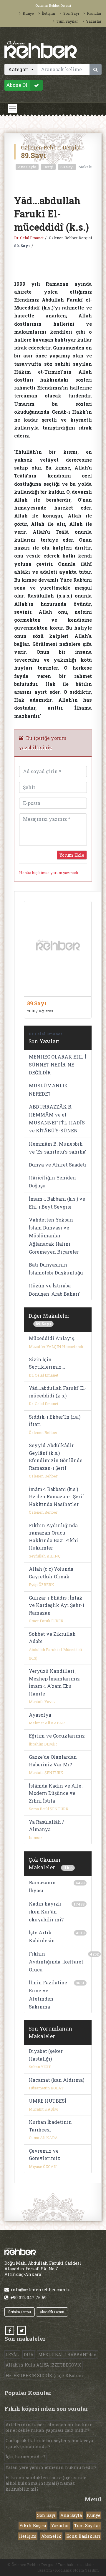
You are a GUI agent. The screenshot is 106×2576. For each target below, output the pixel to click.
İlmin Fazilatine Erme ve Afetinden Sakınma (48, 1995)
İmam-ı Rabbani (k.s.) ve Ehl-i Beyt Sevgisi (57, 1203)
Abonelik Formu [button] (52, 2312)
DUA (29, 2355)
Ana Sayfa (27, 167)
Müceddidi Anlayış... (53, 1338)
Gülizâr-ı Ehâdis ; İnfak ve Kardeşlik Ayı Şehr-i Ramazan (57, 1605)
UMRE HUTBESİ (48, 2101)
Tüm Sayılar (67, 21)
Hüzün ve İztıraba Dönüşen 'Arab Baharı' (55, 1289)
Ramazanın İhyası (42, 1886)
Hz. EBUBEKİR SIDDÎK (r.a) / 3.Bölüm (44, 2376)
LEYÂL (12, 2355)
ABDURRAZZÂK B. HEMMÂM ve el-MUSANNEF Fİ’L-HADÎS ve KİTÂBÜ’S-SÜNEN (57, 1119)
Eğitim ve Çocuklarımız (57, 1736)
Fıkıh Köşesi (33, 2526)
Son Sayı (71, 13)
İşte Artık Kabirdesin (42, 1936)
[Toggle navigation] (13, 109)
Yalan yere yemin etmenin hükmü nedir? (51, 2467)
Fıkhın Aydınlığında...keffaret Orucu (56, 1962)
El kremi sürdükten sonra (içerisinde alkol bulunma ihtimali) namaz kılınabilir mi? (46, 2483)
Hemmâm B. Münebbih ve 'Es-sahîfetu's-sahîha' (58, 1148)
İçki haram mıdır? (25, 2457)
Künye (28, 13)
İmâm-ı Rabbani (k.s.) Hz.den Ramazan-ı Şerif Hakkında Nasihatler (57, 1497)
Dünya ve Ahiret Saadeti (58, 1165)
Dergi (48, 167)
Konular (94, 13)
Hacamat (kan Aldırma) (57, 2080)
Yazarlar (94, 21)
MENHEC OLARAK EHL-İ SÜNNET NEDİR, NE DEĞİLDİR (58, 1065)
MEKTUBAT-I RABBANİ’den (68, 2355)
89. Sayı (22, 246)
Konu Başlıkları (83, 2536)
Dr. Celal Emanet (29, 238)
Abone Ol (17, 85)
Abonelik (51, 2536)
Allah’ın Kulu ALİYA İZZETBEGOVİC (44, 2365)
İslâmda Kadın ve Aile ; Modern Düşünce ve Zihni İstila (56, 1793)
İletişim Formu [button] (20, 2312)
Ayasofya (40, 1715)
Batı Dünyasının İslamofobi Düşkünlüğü (56, 1269)
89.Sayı (67, 167)
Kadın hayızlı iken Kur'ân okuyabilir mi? (46, 1912)
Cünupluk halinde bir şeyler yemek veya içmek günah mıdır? (49, 2443)
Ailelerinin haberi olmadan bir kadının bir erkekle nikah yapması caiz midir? (49, 2427)
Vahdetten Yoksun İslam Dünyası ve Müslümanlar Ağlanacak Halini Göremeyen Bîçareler (54, 1236)
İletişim (48, 13)
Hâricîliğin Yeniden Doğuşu (52, 1182)
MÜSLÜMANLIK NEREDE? (48, 1089)
